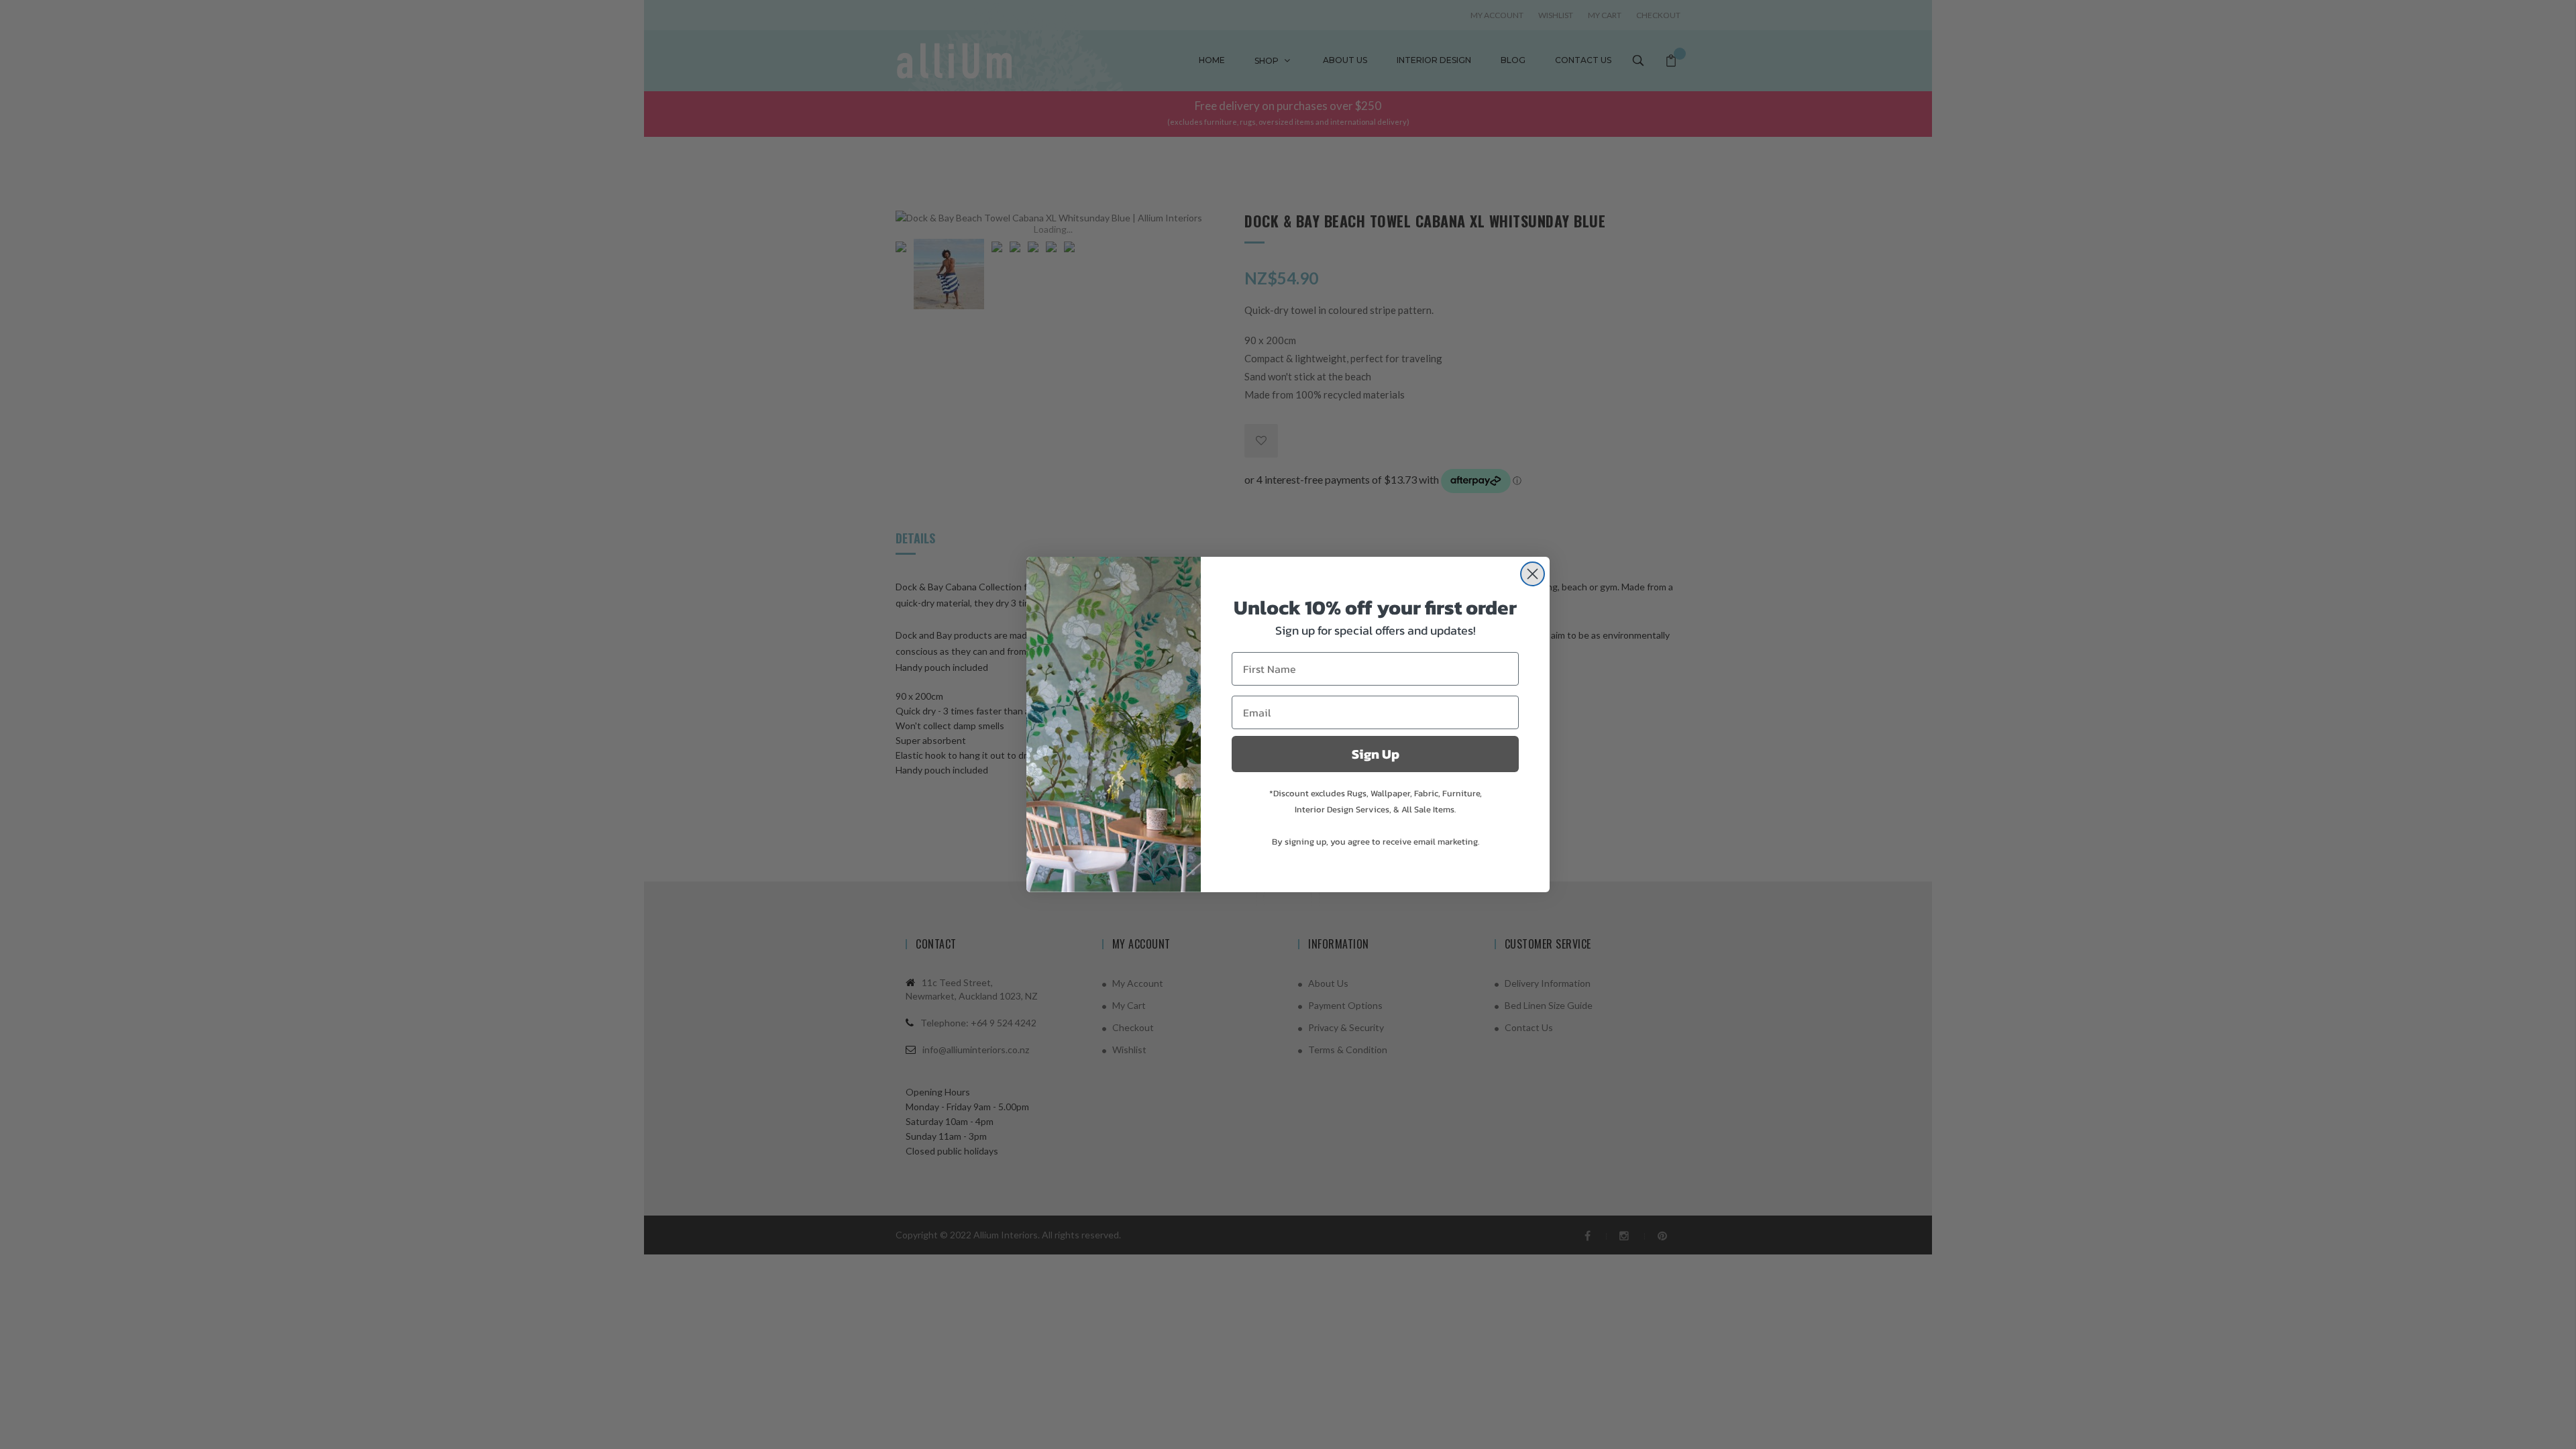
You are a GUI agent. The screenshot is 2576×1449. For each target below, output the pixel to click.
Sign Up (1376, 754)
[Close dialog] (1533, 574)
